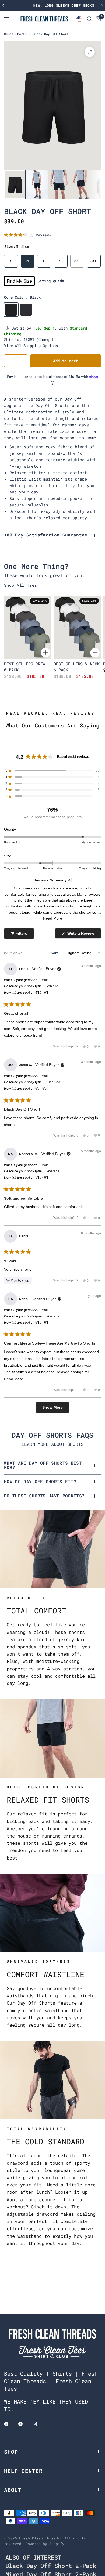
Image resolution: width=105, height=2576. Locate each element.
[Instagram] (38, 2424)
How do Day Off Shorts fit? (40, 1481)
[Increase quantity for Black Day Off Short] (23, 361)
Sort (55, 953)
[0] (97, 19)
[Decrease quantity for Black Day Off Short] (8, 361)
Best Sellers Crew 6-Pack (25, 667)
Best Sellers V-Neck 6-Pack (77, 667)
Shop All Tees (21, 585)
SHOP (11, 2452)
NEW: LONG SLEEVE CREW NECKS (53, 5)
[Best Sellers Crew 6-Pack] (28, 627)
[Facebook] (10, 2424)
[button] (27, 235)
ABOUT (13, 2490)
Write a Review (82, 935)
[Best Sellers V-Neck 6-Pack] (77, 627)
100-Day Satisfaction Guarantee (46, 535)
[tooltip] (70, 880)
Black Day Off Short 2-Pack (51, 2566)
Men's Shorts (15, 34)
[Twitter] (24, 2424)
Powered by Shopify (45, 2544)
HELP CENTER (23, 2471)
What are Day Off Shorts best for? (43, 1465)
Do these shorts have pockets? (44, 1496)
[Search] (90, 19)
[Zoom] (90, 52)
